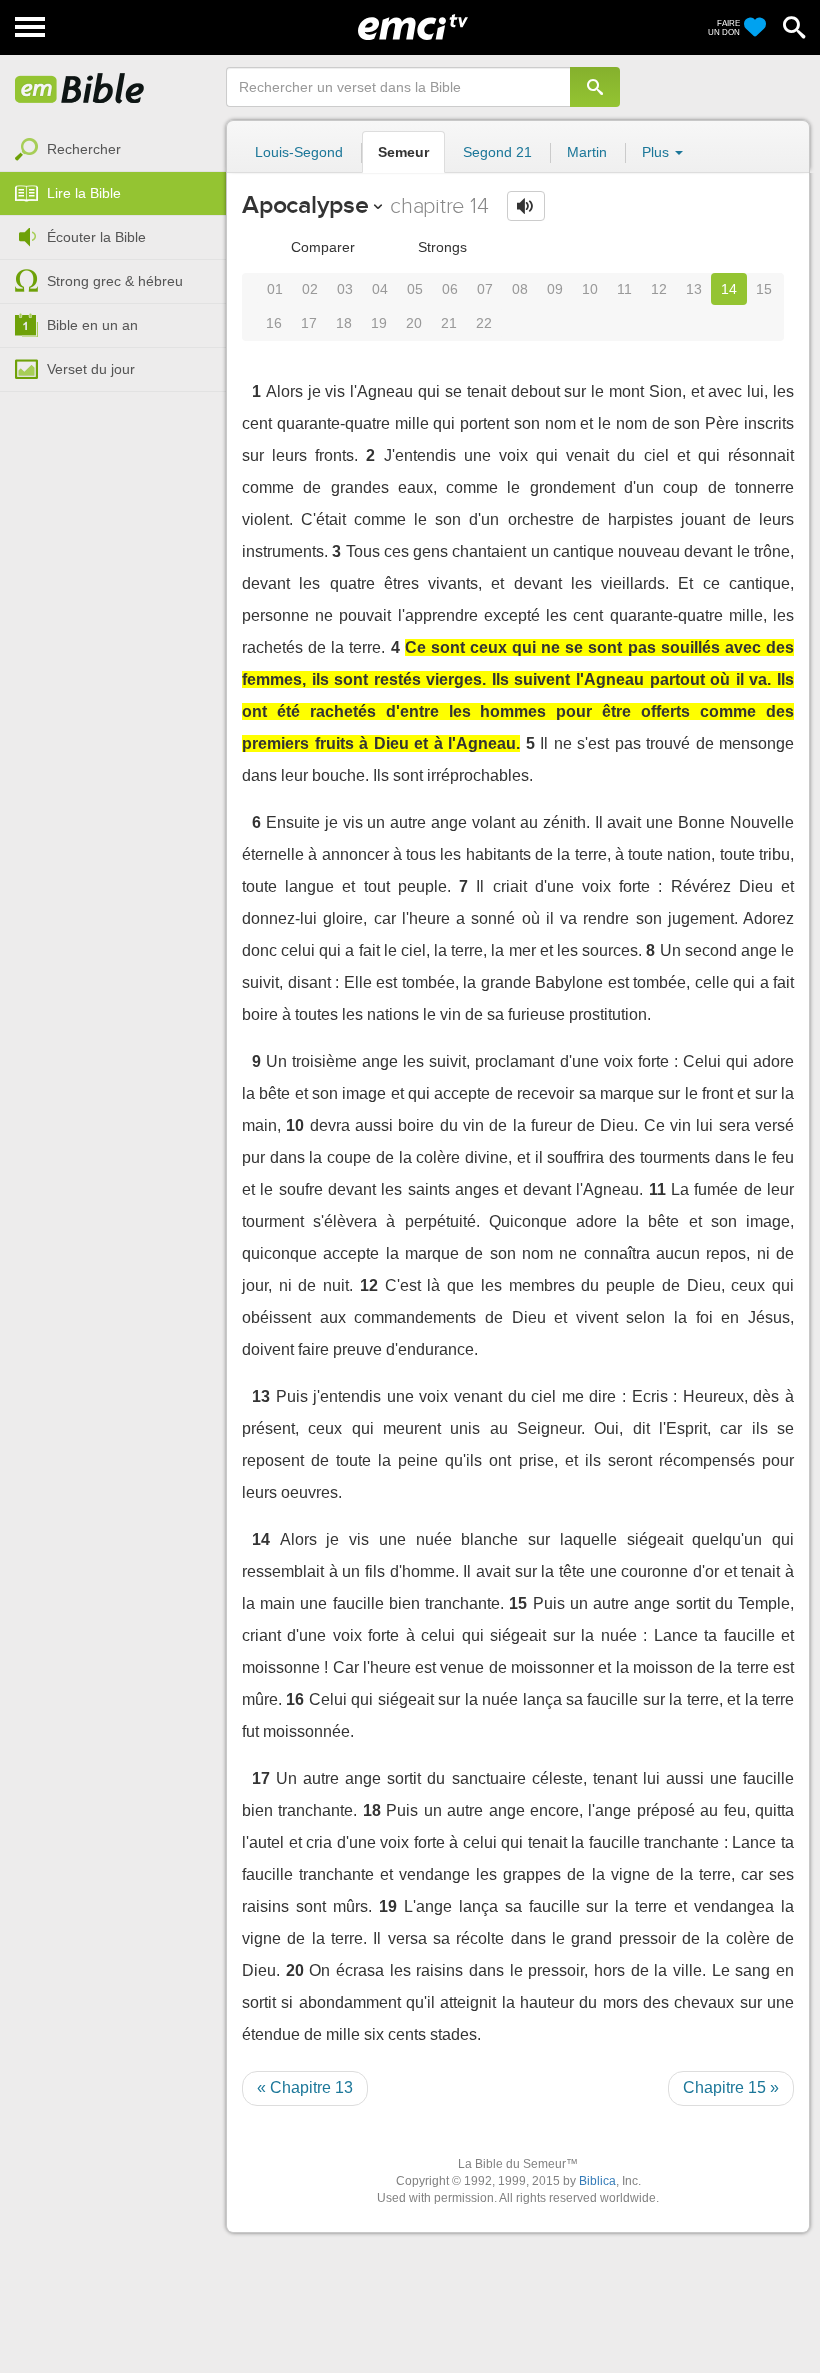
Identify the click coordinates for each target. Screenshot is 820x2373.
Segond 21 (497, 152)
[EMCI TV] (413, 25)
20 (414, 323)
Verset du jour (91, 369)
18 (344, 323)
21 (449, 323)
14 (729, 289)
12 (659, 289)
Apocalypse (305, 204)
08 (520, 289)
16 (274, 323)
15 (764, 289)
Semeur (403, 152)
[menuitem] (113, 150)
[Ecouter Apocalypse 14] (526, 206)
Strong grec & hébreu (115, 281)
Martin (587, 152)
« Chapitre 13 (305, 2087)
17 (309, 323)
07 (485, 289)
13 (694, 289)
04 (380, 289)
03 (345, 289)
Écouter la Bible (96, 237)
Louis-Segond (299, 152)
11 (624, 289)
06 (450, 289)
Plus (657, 152)
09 (555, 289)
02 (310, 289)
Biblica (597, 2181)
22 (484, 323)
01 (275, 289)
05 (415, 289)
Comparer (321, 247)
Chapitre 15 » (731, 2087)
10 (590, 289)
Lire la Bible (84, 193)
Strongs (440, 247)
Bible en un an (92, 325)
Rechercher (84, 149)
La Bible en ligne (80, 90)
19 (379, 323)
